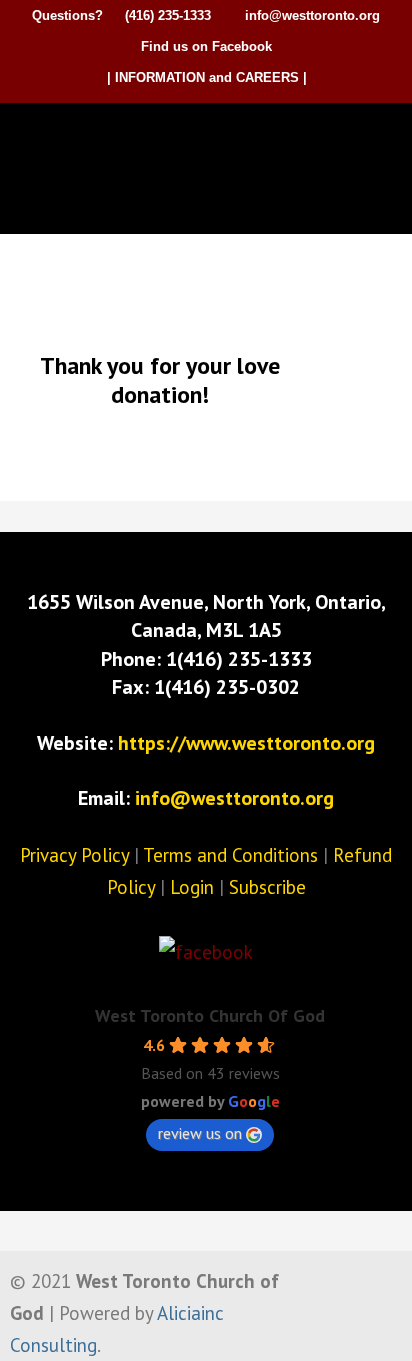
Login (192, 887)
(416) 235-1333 (168, 15)
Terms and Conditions (230, 855)
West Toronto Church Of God (210, 1015)
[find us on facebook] (206, 952)
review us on (200, 1133)
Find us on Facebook (206, 46)
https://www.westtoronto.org (246, 743)
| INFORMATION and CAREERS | (207, 77)
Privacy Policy (74, 855)
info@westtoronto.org (312, 15)
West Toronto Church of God (211, 137)
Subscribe (267, 887)
